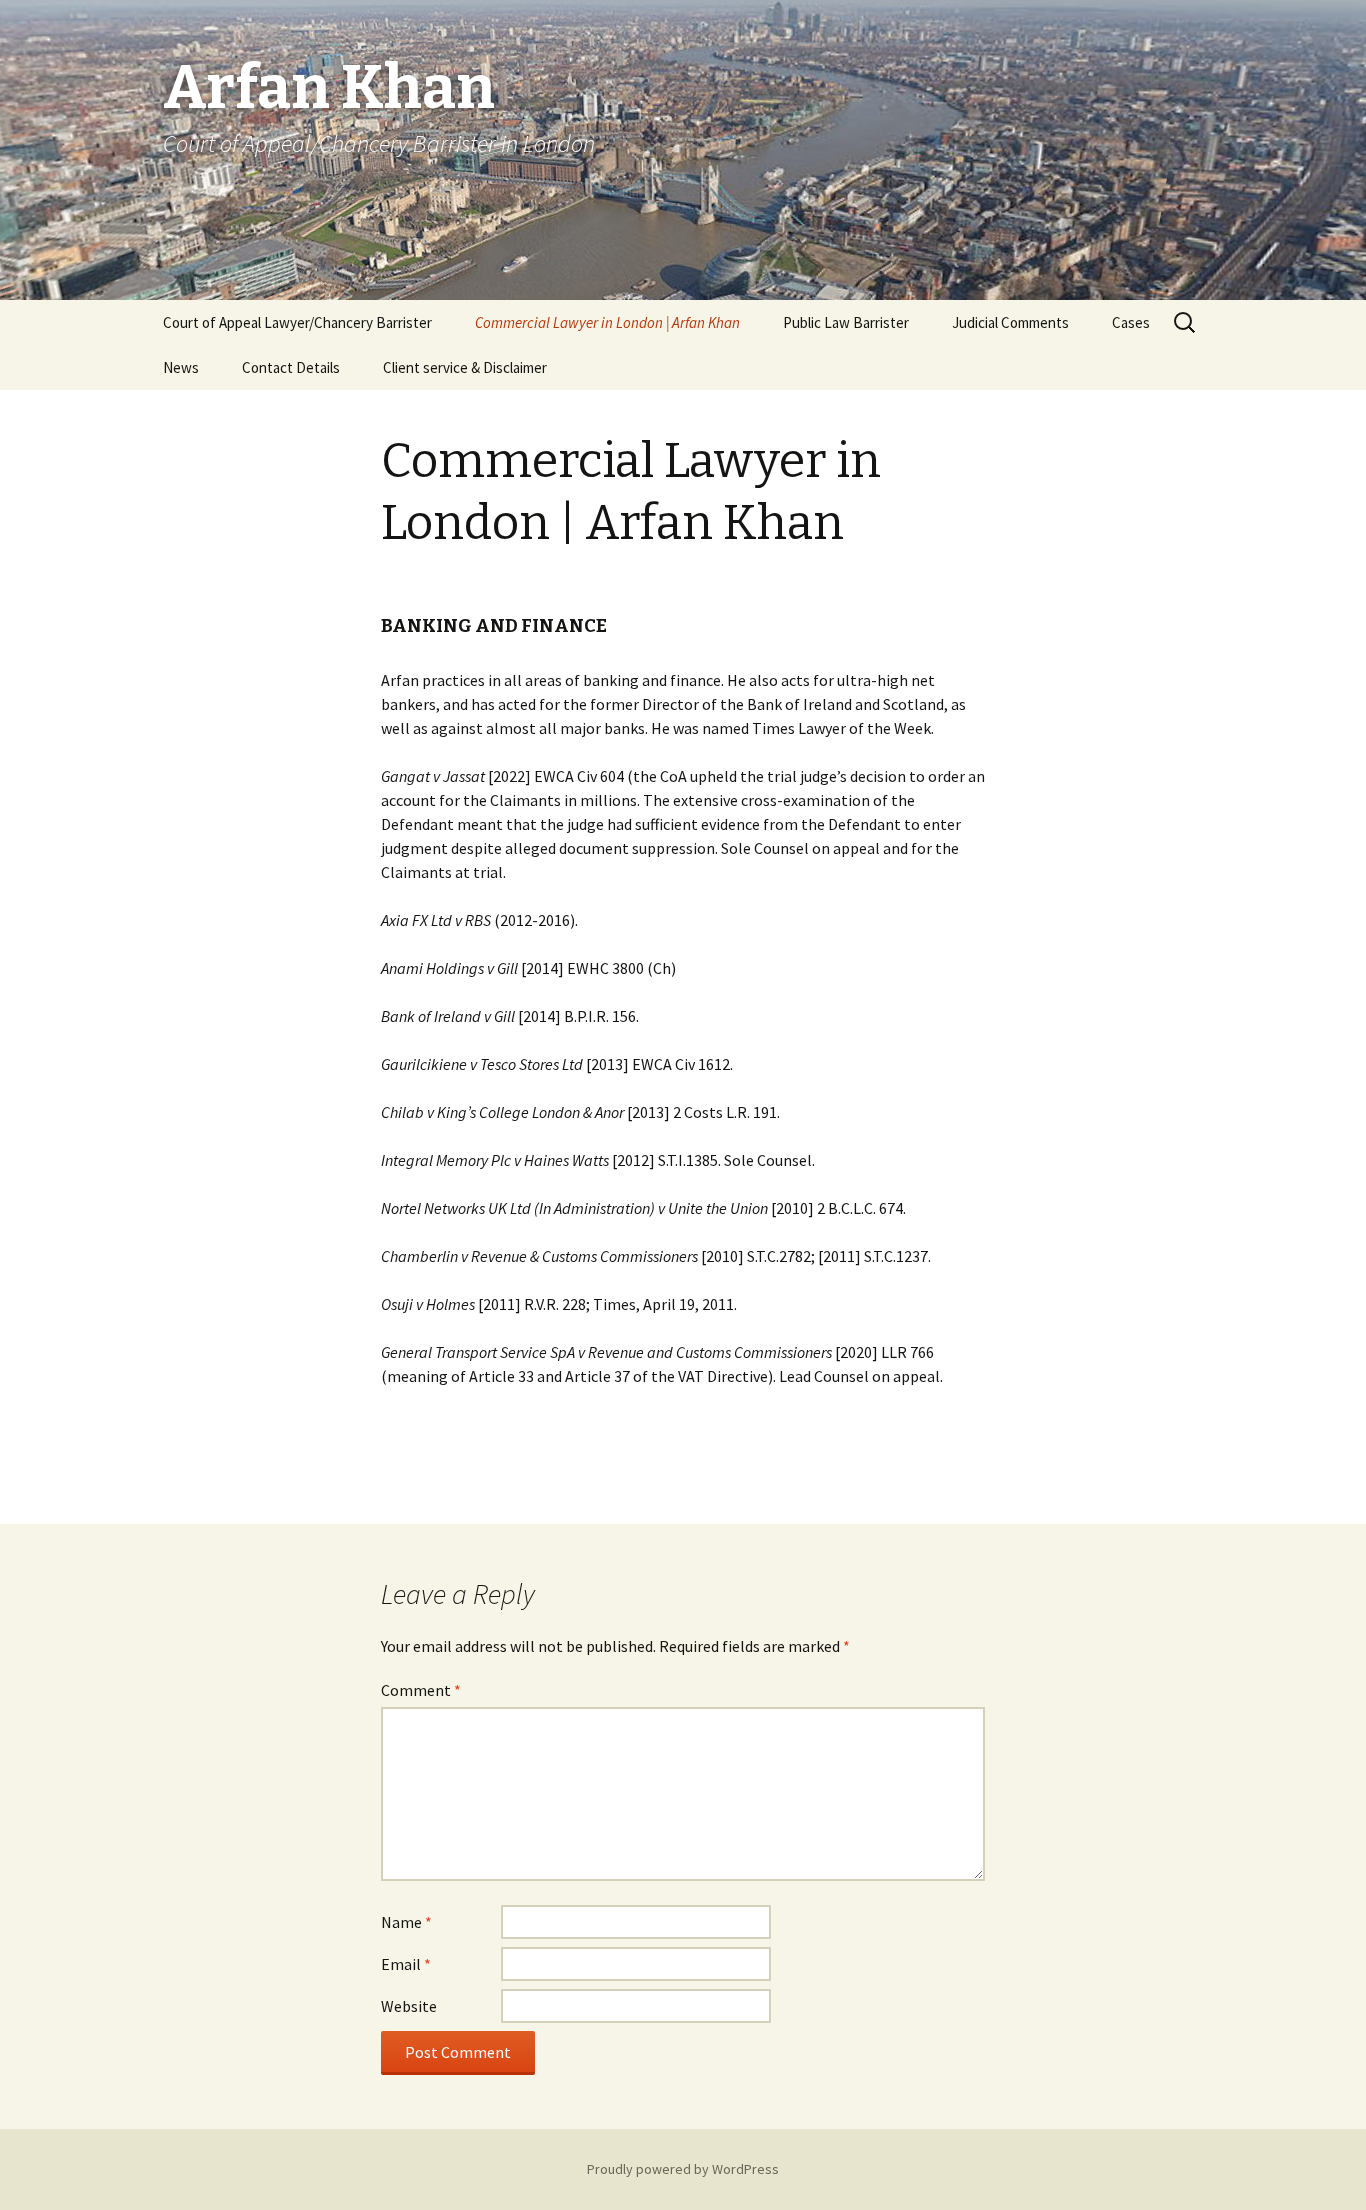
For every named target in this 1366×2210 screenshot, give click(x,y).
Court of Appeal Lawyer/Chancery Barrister (297, 322)
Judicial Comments (1010, 322)
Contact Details (291, 367)
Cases (1131, 322)
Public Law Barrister (846, 322)
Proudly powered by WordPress (683, 2169)
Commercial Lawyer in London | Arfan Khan (607, 322)
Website (409, 2006)
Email (406, 1964)
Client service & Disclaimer (465, 367)
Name (406, 1922)
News (181, 367)
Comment (421, 1690)
